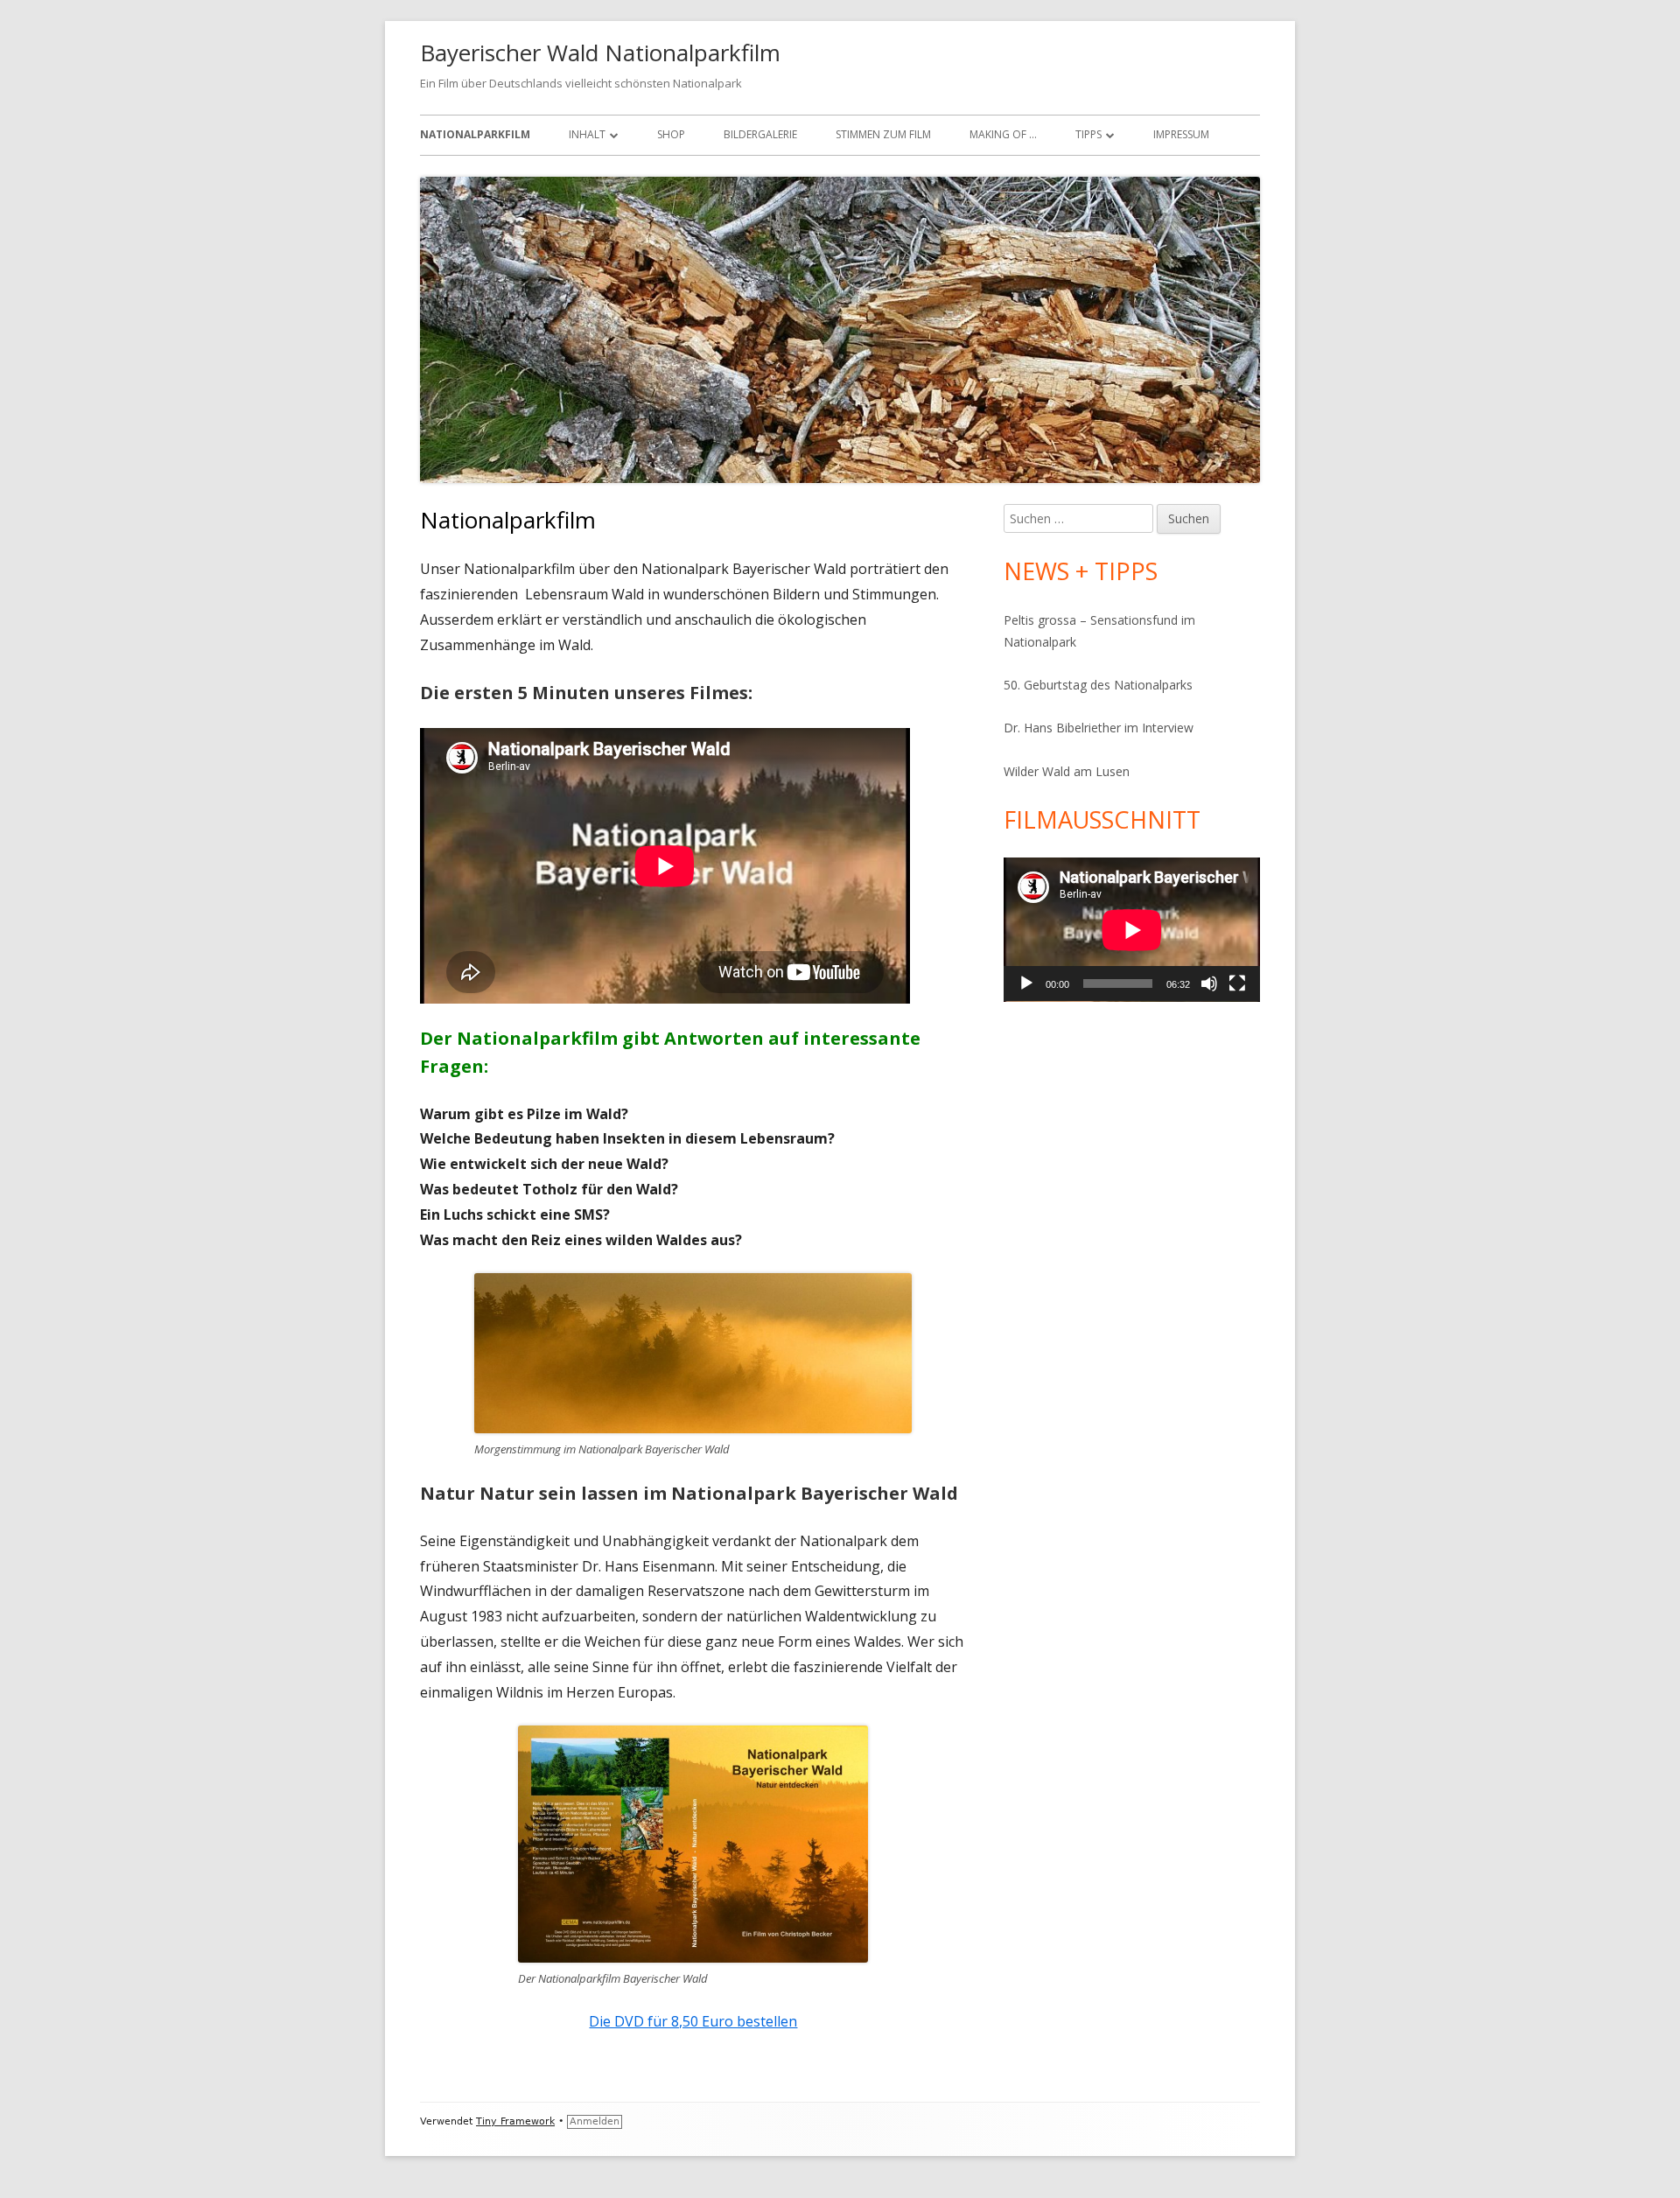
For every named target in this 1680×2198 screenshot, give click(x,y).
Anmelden (595, 2121)
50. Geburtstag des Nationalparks (1098, 685)
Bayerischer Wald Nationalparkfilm (600, 52)
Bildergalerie (760, 134)
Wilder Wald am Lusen (1067, 771)
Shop (671, 134)
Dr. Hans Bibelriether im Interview (1099, 728)
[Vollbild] (1237, 983)
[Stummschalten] (1209, 983)
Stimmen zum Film (883, 134)
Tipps (1088, 134)
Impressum (1181, 134)
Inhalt (587, 134)
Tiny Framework (515, 2121)
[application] (1132, 930)
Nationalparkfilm (475, 134)
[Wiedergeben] (1026, 983)
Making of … (1003, 134)
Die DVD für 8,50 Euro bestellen (693, 2021)
